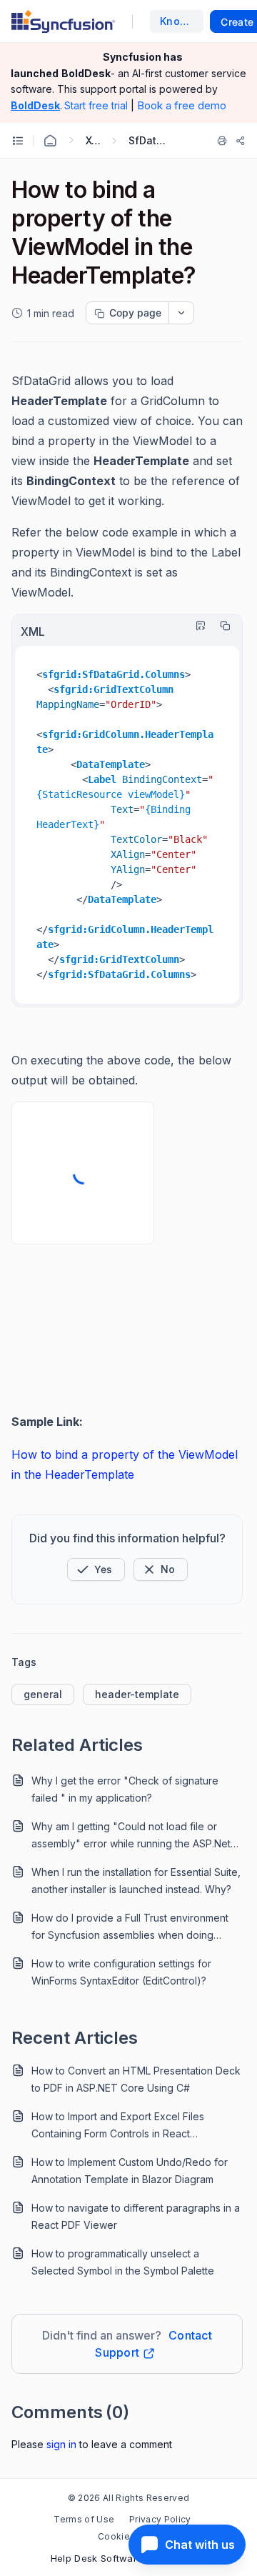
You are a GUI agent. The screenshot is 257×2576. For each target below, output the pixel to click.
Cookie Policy (128, 2536)
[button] (96, 1569)
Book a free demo (182, 105)
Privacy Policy (160, 2519)
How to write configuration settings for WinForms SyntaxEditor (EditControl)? (121, 1972)
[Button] (161, 1569)
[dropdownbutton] (181, 313)
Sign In (61, 2444)
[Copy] (221, 626)
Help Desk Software (97, 2558)
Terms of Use (84, 2519)
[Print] (222, 141)
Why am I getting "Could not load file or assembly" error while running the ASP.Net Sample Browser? (131, 1836)
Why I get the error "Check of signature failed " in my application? (125, 1789)
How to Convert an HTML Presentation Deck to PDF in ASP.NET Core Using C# (136, 2079)
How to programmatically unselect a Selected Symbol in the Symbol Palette (123, 2262)
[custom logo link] (63, 21)
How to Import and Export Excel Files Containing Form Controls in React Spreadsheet (118, 2126)
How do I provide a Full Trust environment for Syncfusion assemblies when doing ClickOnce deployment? (130, 1928)
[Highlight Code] (197, 626)
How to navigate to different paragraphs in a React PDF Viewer (136, 2216)
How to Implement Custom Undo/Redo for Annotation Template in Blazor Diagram (130, 2171)
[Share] (241, 141)
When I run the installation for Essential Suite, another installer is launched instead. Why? (136, 1881)
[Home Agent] (50, 141)
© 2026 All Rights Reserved (128, 2498)
